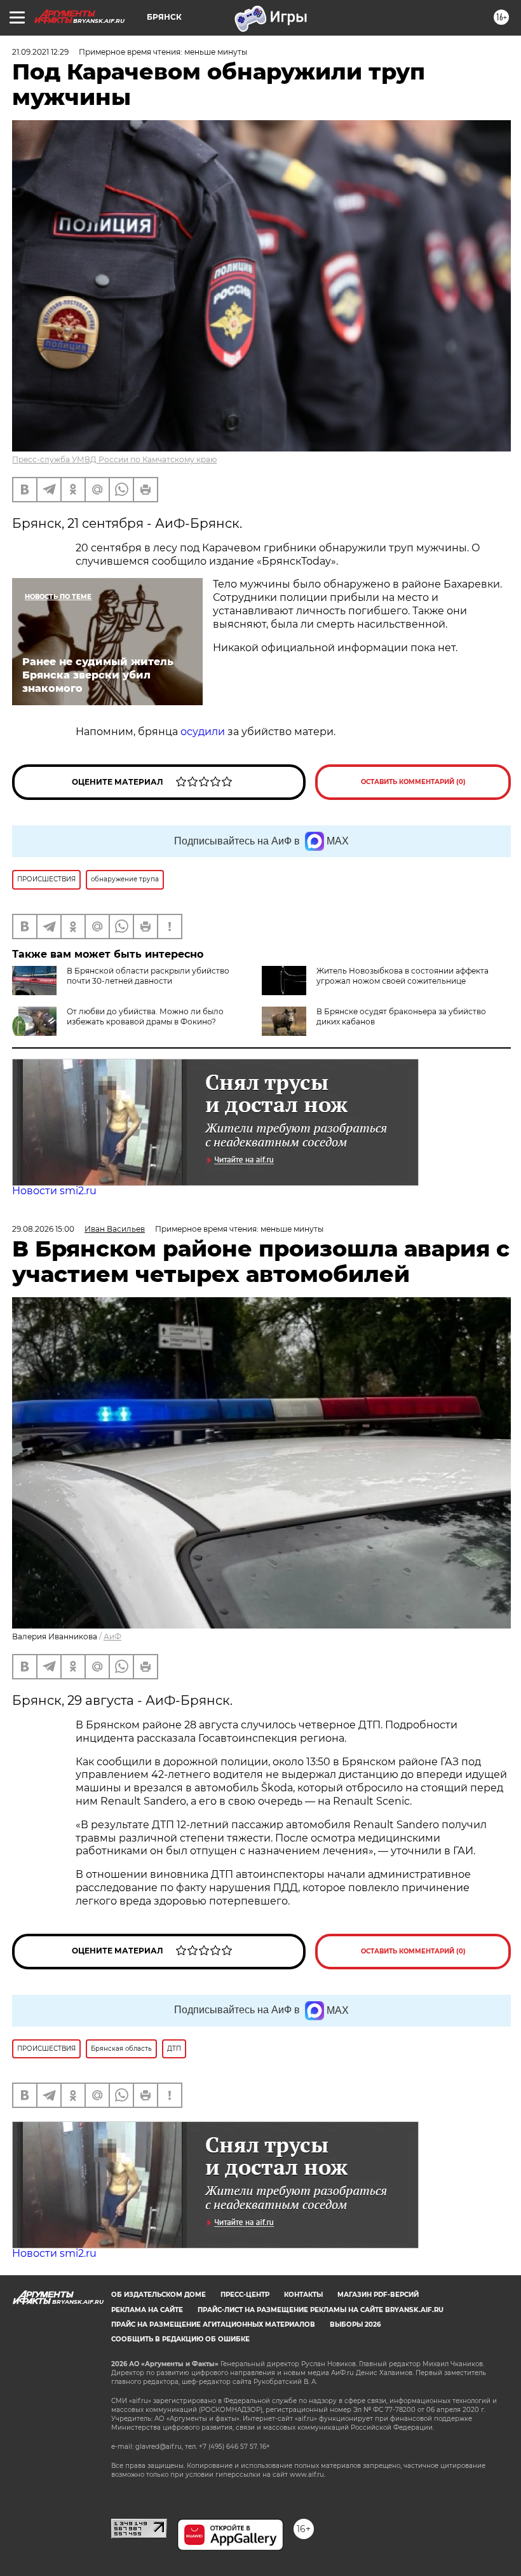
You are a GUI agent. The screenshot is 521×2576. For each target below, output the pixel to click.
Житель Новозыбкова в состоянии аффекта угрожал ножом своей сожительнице (403, 976)
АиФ (112, 1636)
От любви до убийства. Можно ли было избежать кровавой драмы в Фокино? (145, 1016)
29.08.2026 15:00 (43, 1229)
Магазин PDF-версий (378, 2295)
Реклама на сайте (147, 2310)
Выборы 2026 (355, 2325)
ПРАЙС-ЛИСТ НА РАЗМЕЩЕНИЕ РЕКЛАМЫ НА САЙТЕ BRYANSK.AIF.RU (321, 2310)
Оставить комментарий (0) (413, 782)
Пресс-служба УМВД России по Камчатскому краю (114, 459)
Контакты (303, 2295)
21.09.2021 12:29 (40, 52)
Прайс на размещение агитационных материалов (213, 2325)
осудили (203, 732)
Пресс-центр (245, 2295)
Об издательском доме (159, 2295)
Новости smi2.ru (54, 1191)
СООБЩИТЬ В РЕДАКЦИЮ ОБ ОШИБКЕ (180, 2339)
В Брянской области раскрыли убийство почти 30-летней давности (148, 976)
